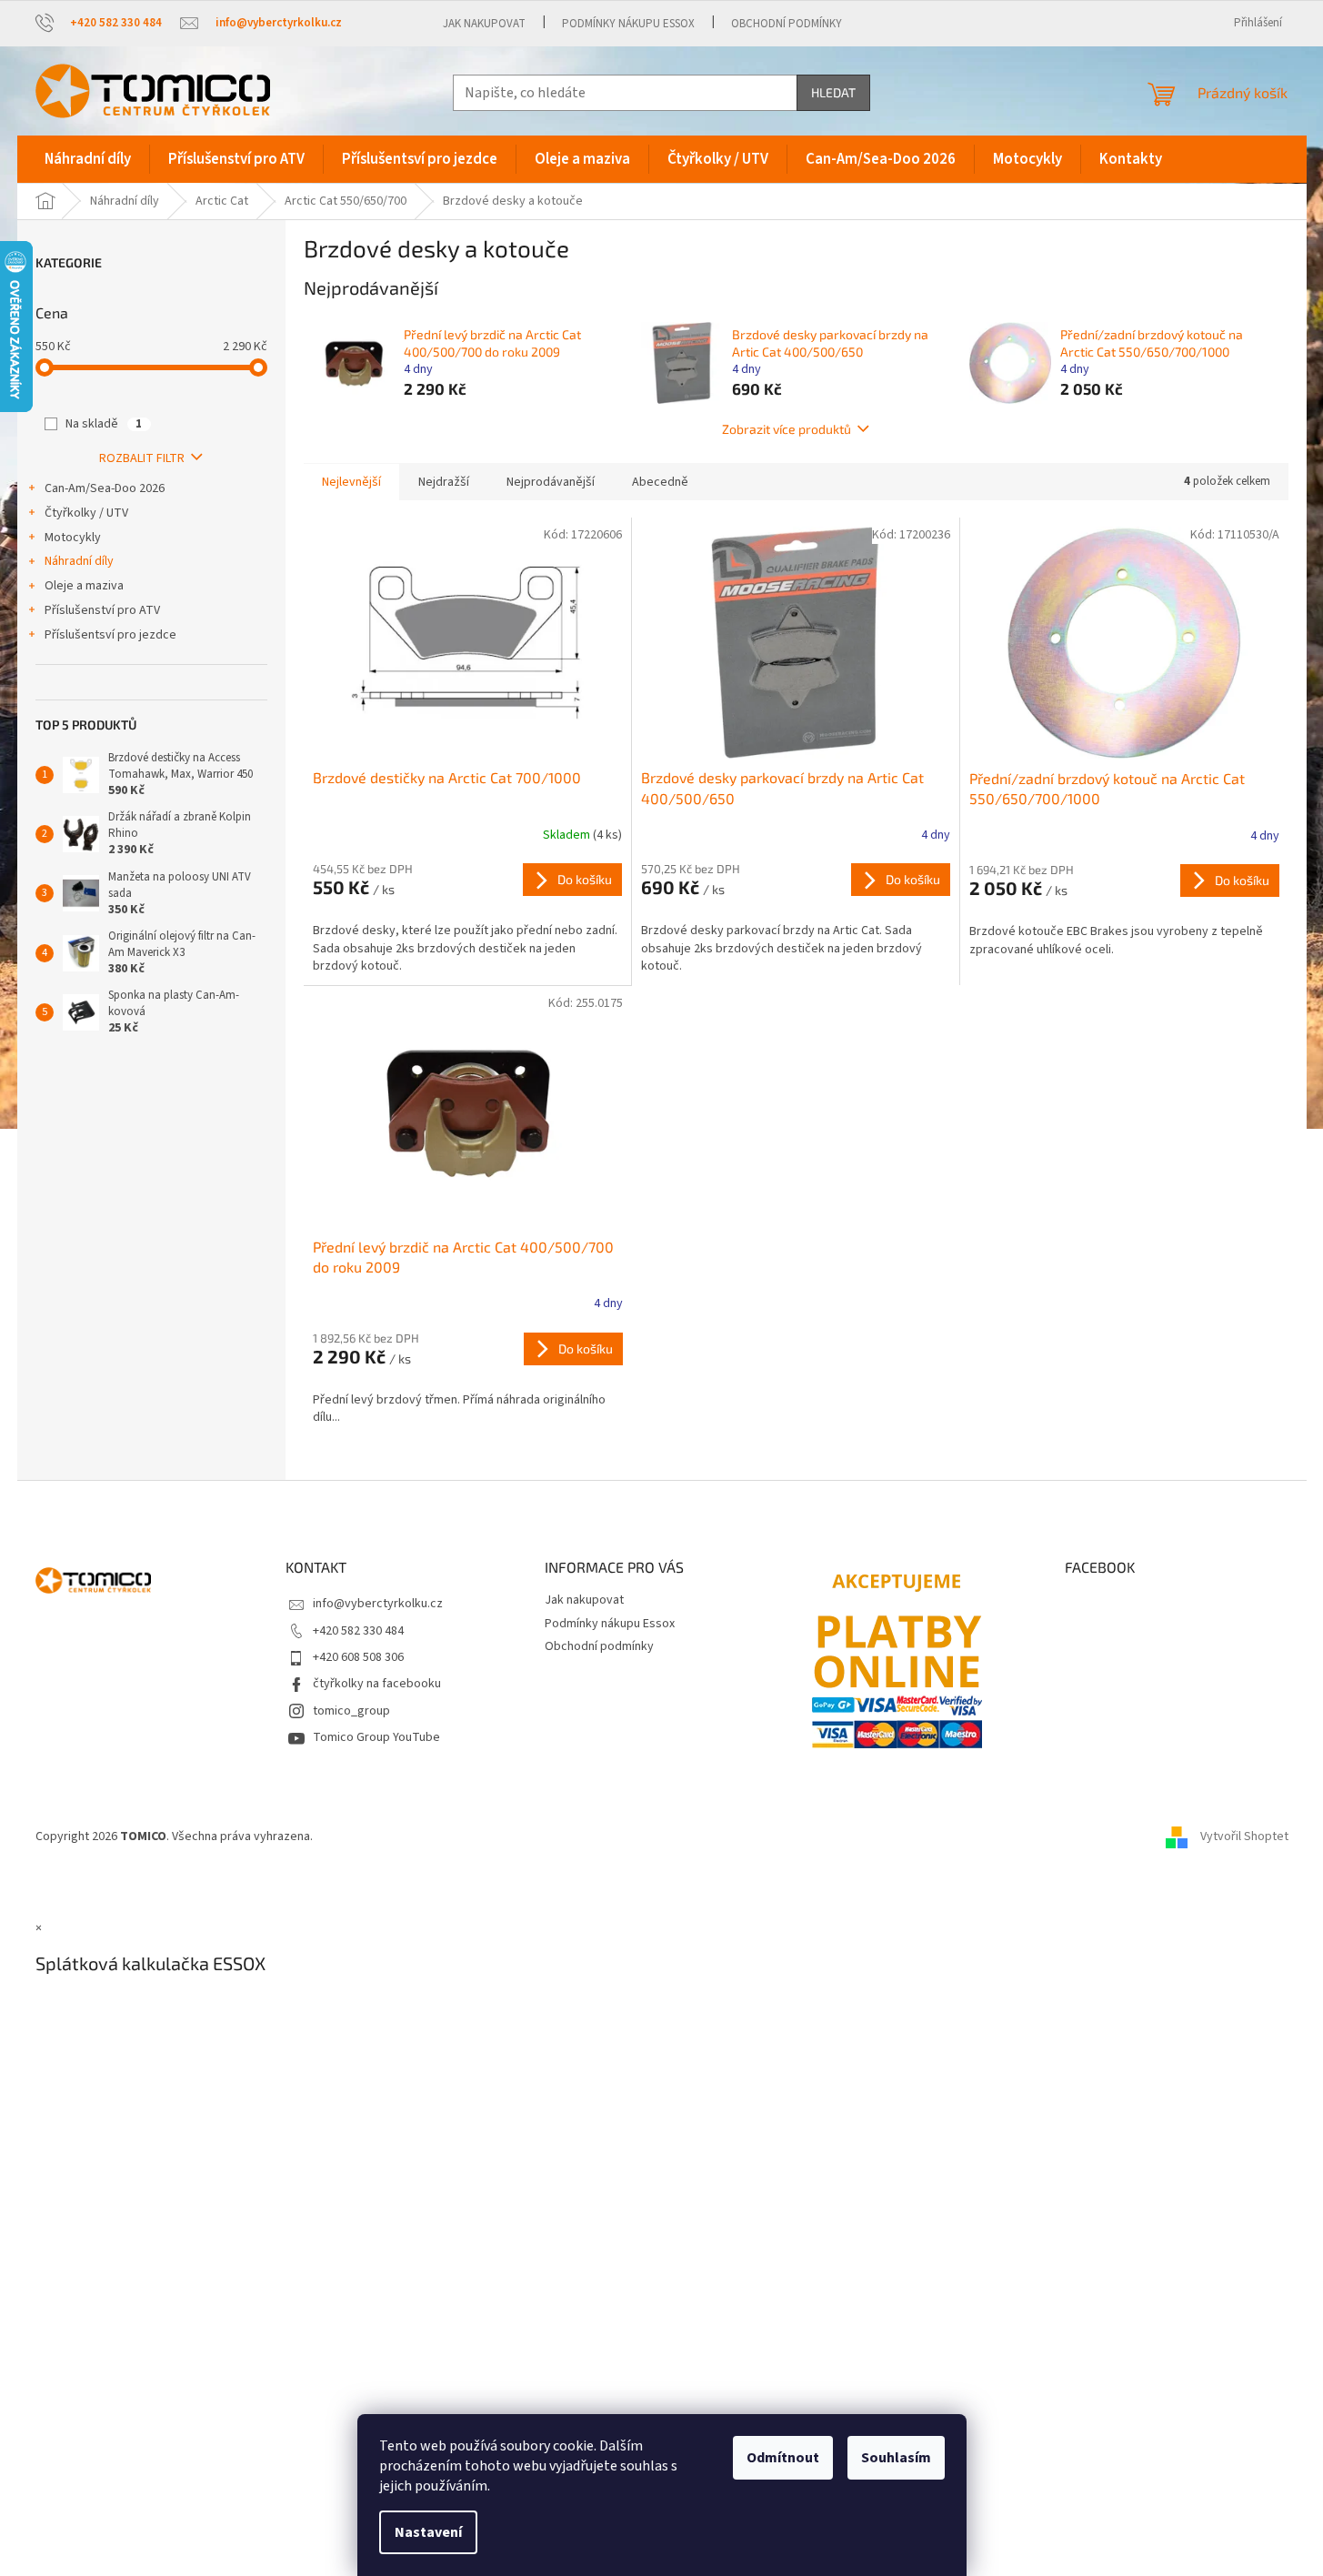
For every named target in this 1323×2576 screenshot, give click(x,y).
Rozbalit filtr (142, 458)
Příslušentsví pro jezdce (110, 635)
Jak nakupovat (484, 24)
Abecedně (660, 482)
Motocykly (73, 538)
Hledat (833, 92)
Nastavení (428, 2532)
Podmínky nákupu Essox (628, 24)
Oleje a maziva (84, 586)
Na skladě (104, 424)
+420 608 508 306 (358, 1657)
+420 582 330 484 (358, 1631)
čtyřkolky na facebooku (377, 1684)
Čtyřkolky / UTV (86, 513)
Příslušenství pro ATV (102, 610)
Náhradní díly (79, 561)
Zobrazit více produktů (787, 429)
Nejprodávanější (551, 482)
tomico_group (351, 1711)
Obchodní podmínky (787, 24)
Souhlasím (896, 2458)
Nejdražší (444, 482)
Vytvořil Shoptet (1244, 1837)
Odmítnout (783, 2458)
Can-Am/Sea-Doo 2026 (105, 488)
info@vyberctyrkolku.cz (378, 1604)
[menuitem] (88, 159)
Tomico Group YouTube (376, 1737)
